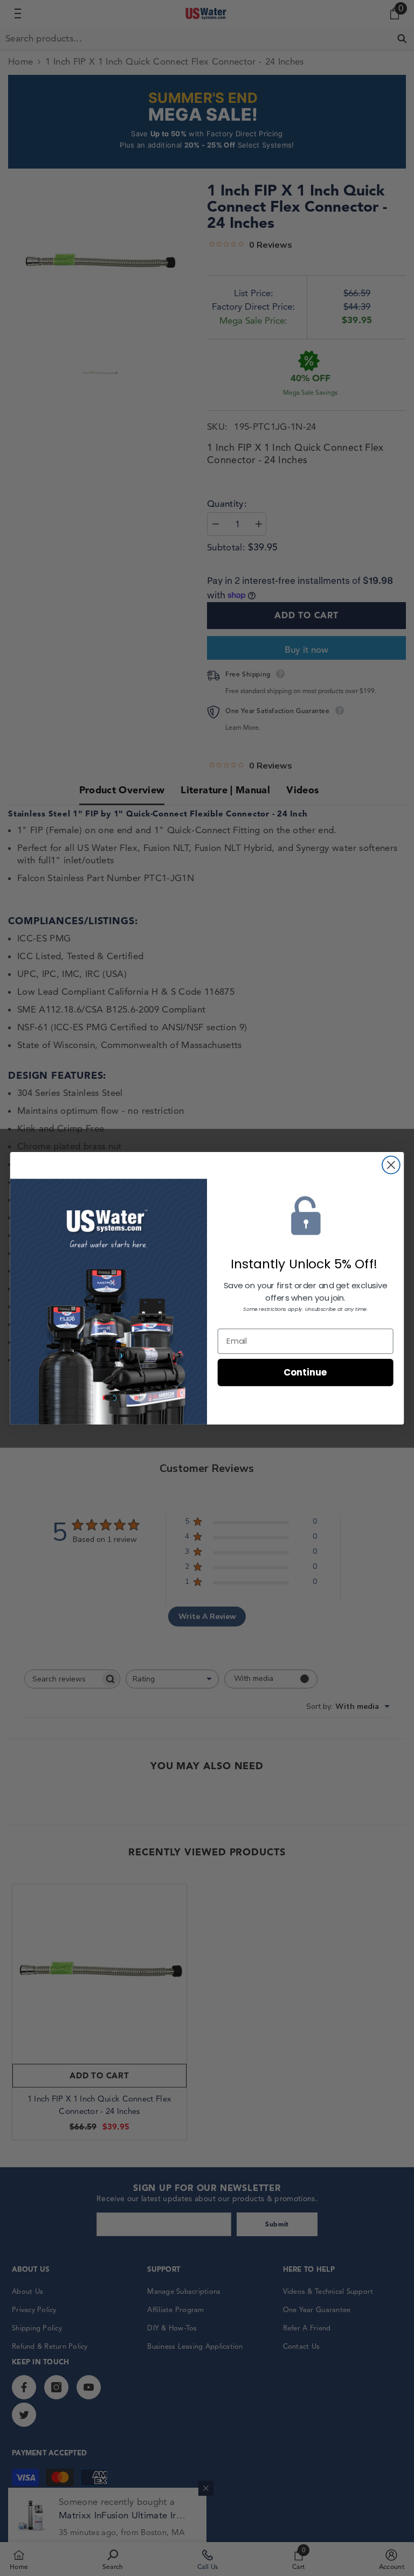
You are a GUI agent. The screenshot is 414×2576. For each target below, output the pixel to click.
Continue (305, 1372)
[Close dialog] (391, 1165)
